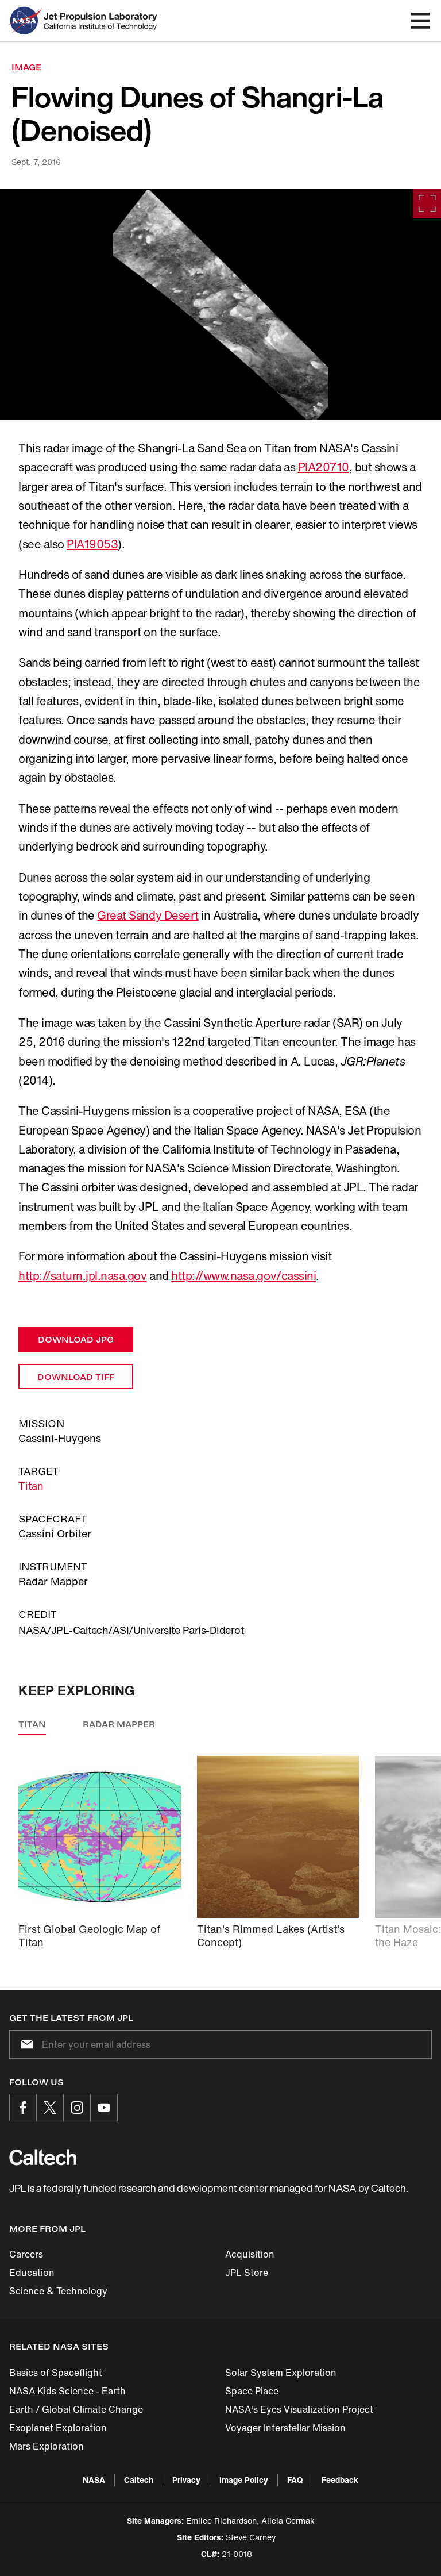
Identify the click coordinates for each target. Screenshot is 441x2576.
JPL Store (247, 2273)
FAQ (295, 2480)
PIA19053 (92, 544)
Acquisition (250, 2254)
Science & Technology (58, 2291)
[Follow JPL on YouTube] (104, 2108)
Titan (31, 1486)
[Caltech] (43, 2157)
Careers (26, 2254)
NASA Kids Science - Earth (67, 2391)
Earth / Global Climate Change (76, 2409)
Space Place (252, 2391)
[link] (220, 305)
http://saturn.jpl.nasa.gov (83, 1276)
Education (32, 2273)
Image (26, 67)
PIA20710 (324, 467)
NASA (94, 2480)
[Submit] (25, 2044)
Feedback (340, 2480)
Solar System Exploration (281, 2373)
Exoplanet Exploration (58, 2428)
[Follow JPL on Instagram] (77, 2108)
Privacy (186, 2480)
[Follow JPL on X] (50, 2108)
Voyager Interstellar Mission (285, 2428)
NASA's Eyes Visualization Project (299, 2409)
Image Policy (244, 2480)
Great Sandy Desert (148, 915)
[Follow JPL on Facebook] (23, 2108)
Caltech (139, 2480)
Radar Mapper (119, 1724)
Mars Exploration (47, 2446)
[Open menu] (420, 21)
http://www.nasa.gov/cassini (243, 1276)
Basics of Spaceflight (56, 2373)
